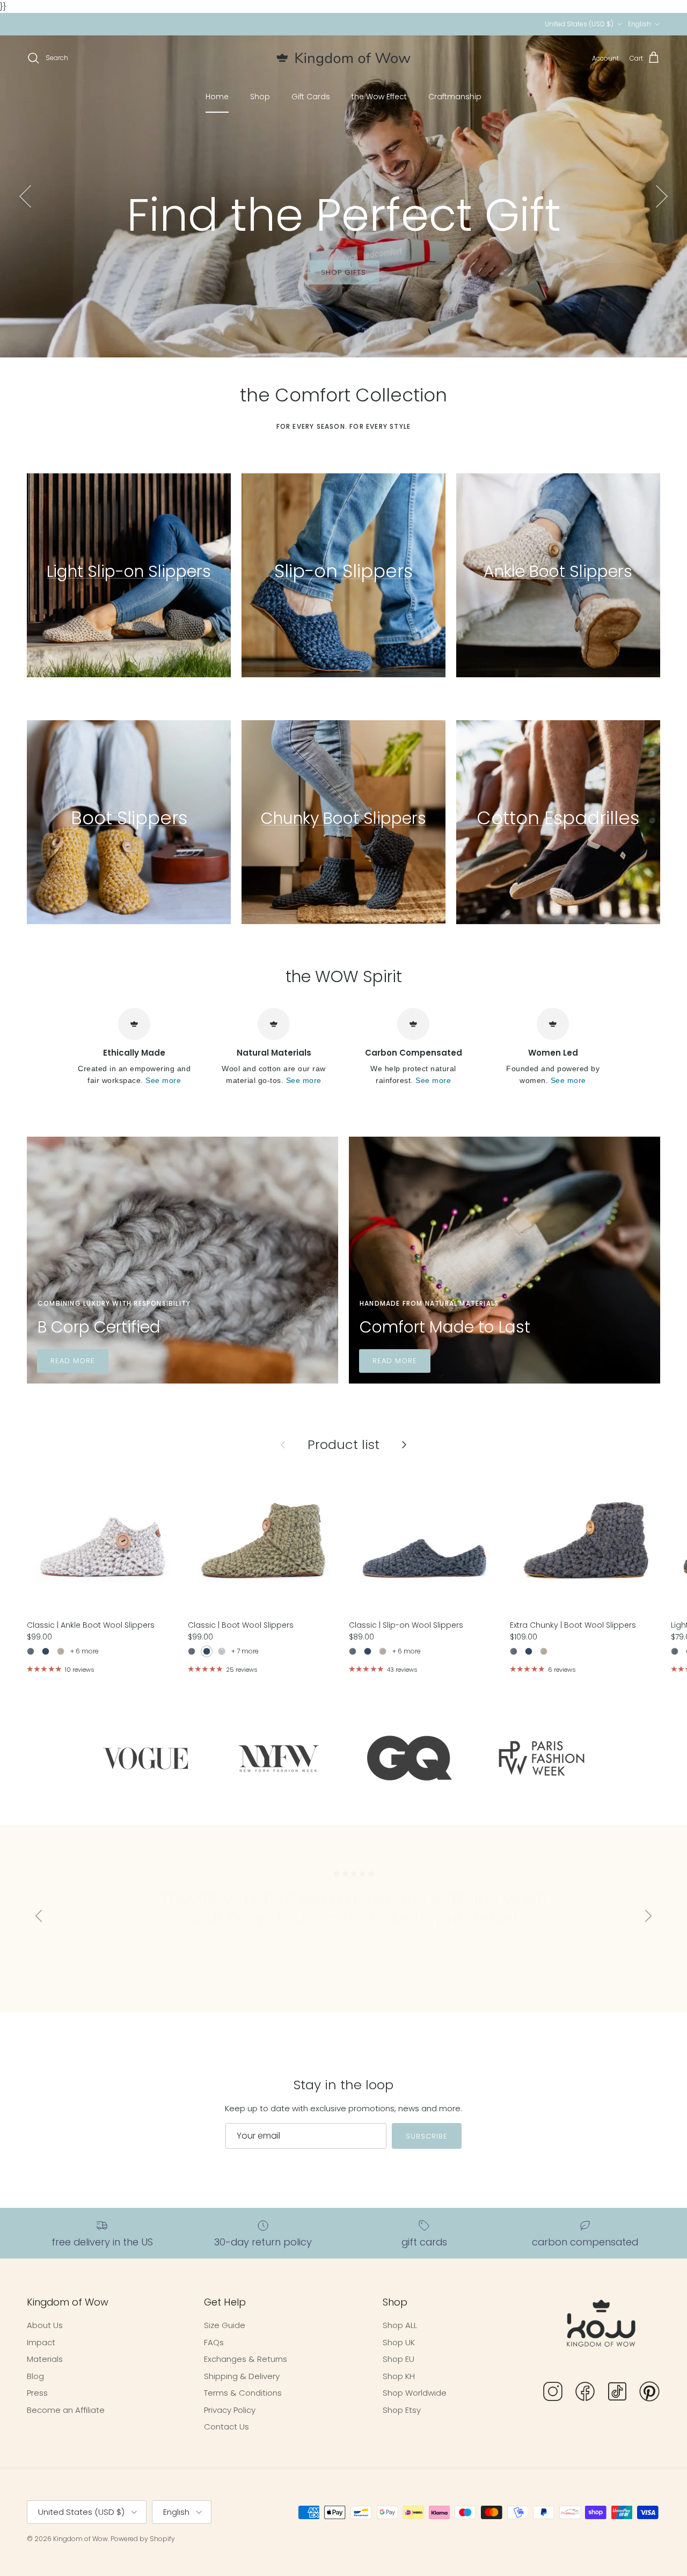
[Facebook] (585, 2393)
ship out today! (397, 24)
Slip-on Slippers (343, 571)
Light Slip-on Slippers (129, 571)
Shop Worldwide (415, 2393)
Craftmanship (455, 97)
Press (37, 2393)
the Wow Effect (379, 97)
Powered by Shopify (143, 2539)
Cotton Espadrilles (558, 818)
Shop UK (399, 2342)
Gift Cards (311, 97)
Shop (260, 97)
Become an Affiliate (66, 2410)
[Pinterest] (649, 2393)
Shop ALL (400, 2325)
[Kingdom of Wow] (343, 58)
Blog (35, 2376)
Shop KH (399, 2376)
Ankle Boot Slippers (558, 571)
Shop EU (399, 2359)
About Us (45, 2325)
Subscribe (427, 2136)
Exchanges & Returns (246, 2359)
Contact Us (226, 2427)
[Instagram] (553, 2393)
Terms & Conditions (243, 2393)
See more (163, 1081)
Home (217, 97)
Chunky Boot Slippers (343, 818)
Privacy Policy (230, 2410)
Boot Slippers (129, 818)
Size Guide (225, 2325)
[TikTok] (617, 2393)
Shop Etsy (402, 2410)
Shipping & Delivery (242, 2376)
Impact (41, 2342)
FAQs (214, 2342)
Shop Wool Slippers (306, 286)
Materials (401, 286)
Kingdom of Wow (81, 2539)
